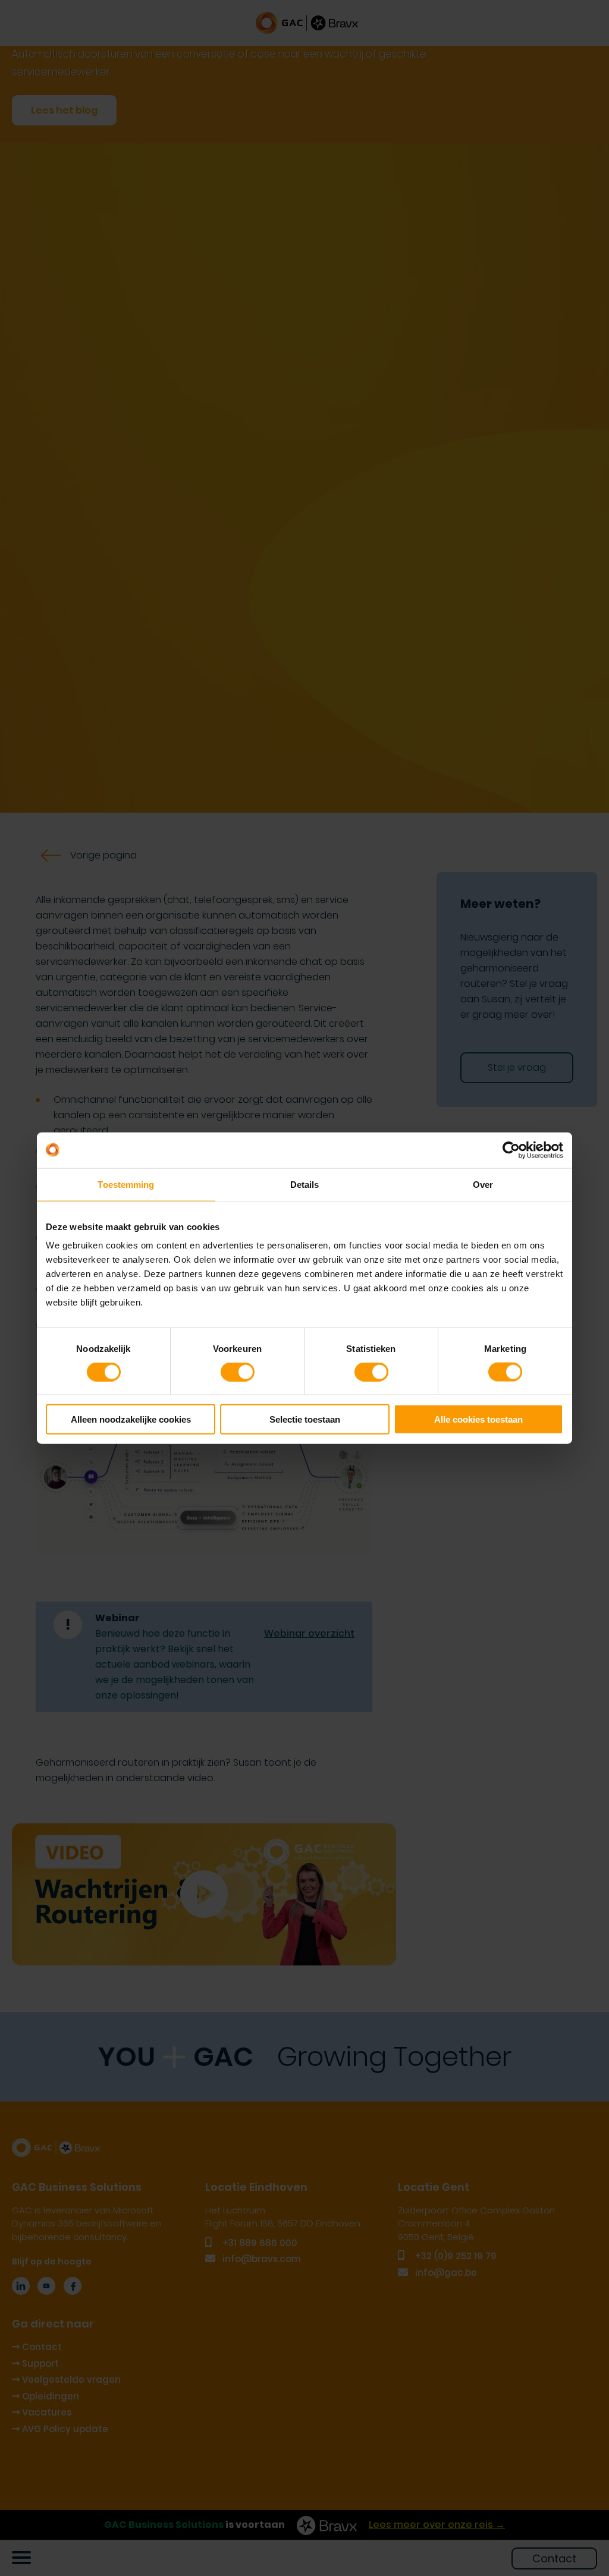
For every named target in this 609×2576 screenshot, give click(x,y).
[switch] (238, 1372)
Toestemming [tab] (126, 1184)
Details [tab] (305, 1184)
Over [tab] (483, 1184)
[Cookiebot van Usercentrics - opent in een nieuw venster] (511, 1150)
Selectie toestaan (305, 1419)
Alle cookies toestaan (478, 1419)
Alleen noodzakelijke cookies (131, 1419)
